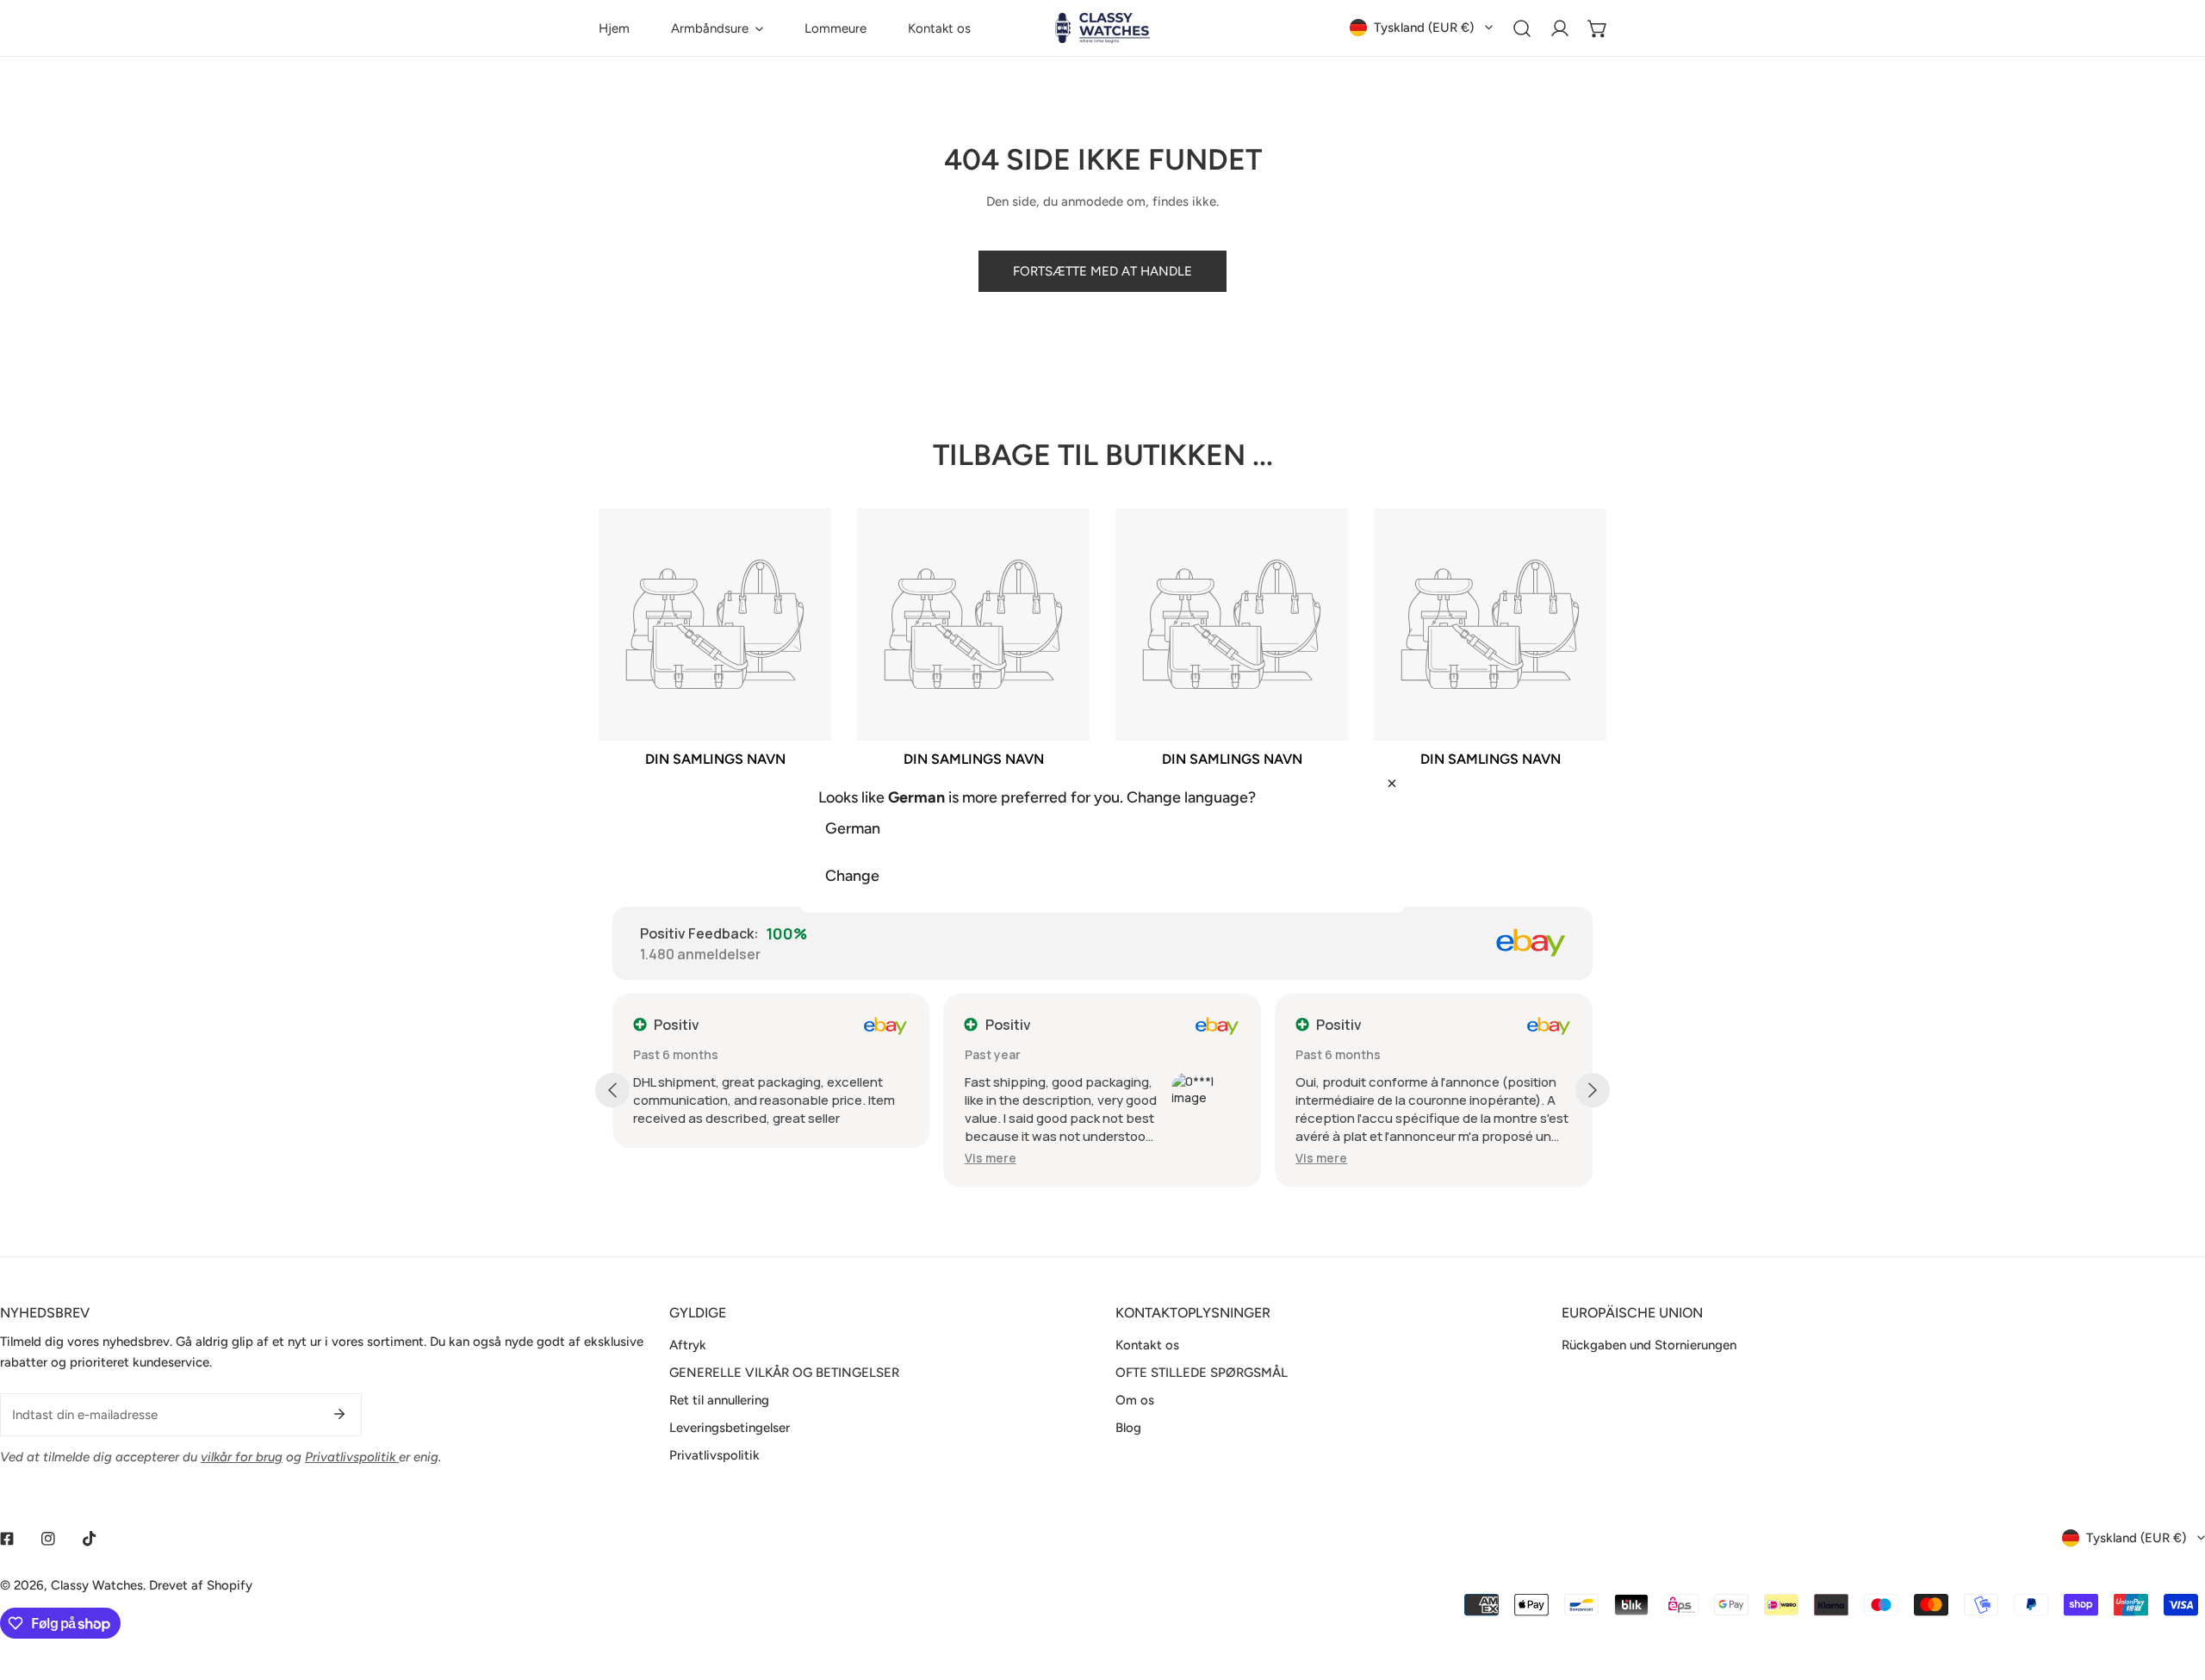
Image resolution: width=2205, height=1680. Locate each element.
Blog (1128, 1428)
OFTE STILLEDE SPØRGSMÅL (1202, 1373)
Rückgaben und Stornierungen (1649, 1345)
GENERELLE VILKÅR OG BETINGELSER (784, 1373)
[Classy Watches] (1102, 28)
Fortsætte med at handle (1102, 271)
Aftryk (688, 1345)
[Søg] (1522, 28)
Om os (1135, 1400)
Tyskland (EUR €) (1424, 28)
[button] (717, 28)
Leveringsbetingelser (730, 1428)
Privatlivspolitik (714, 1455)
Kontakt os (1147, 1345)
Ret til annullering (719, 1400)
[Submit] (339, 1414)
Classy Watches (97, 1585)
